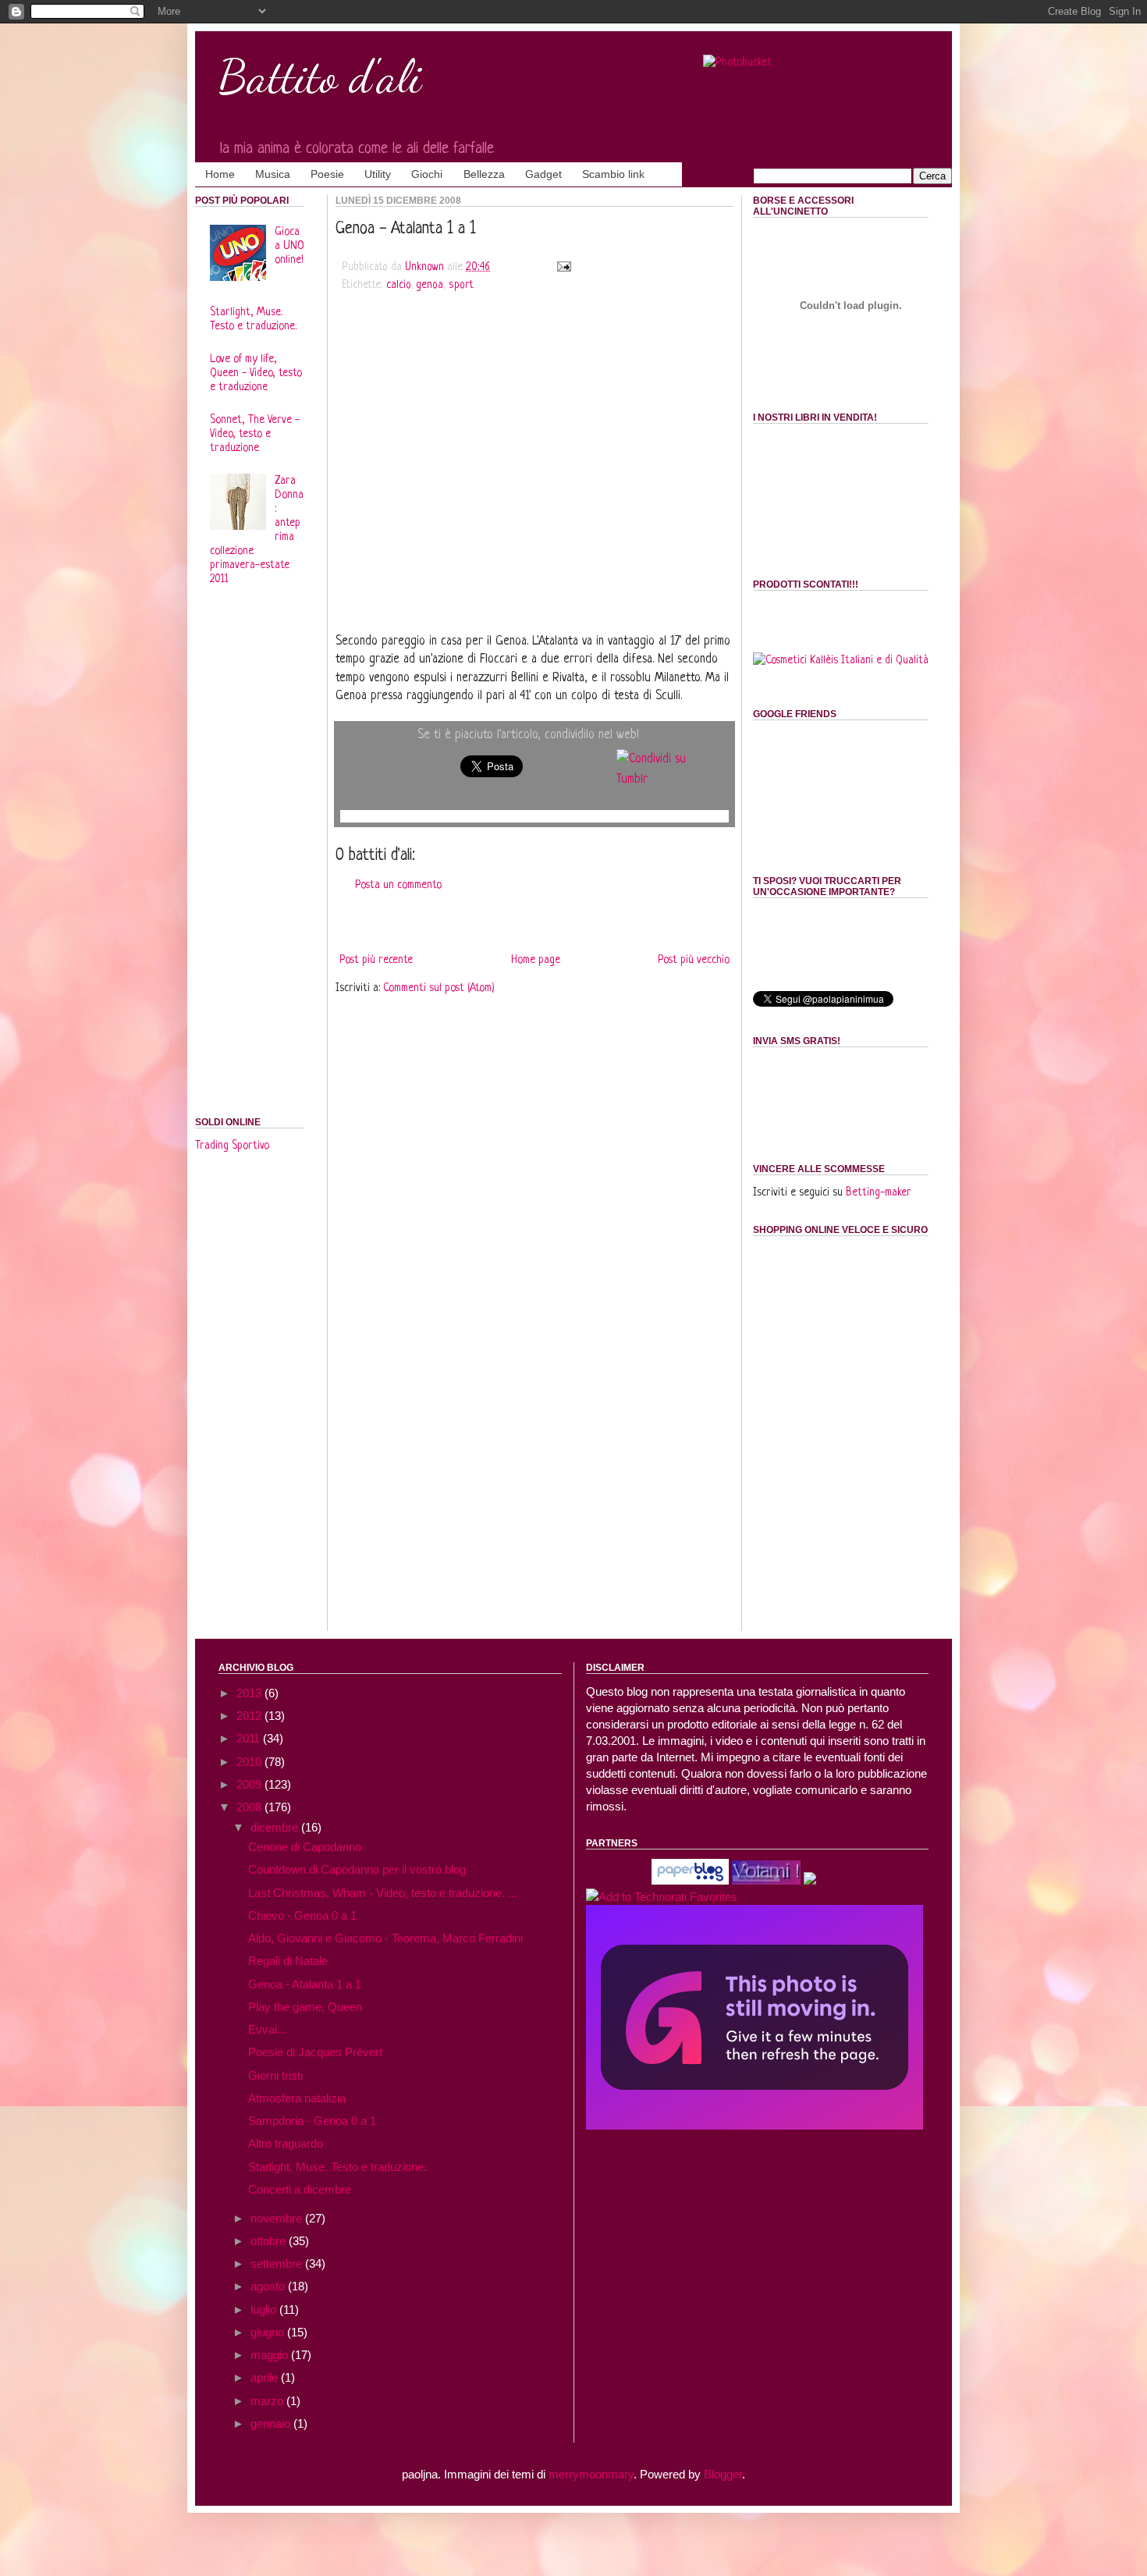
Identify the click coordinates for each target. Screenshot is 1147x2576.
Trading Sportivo (232, 1146)
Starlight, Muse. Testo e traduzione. (337, 2167)
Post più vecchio (694, 960)
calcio (398, 285)
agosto (269, 2286)
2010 (250, 1762)
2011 (250, 1738)
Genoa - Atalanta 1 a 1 (305, 1984)
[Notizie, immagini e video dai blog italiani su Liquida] (617, 1880)
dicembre (276, 1827)
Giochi (427, 174)
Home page (536, 960)
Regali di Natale (288, 1961)
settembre (278, 2263)
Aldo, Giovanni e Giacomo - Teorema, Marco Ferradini (385, 1938)
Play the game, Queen (305, 2007)
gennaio (272, 2423)
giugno (269, 2332)
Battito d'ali (320, 76)
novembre (278, 2218)
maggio (271, 2355)
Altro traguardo (286, 2143)
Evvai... (267, 2029)
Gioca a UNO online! (289, 246)
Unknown (426, 267)
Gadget (543, 174)
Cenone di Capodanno (305, 1847)
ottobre (270, 2241)
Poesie (327, 174)
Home (220, 174)
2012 (250, 1716)
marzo (268, 2401)
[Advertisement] (534, 428)
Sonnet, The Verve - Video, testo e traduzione (255, 434)
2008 (250, 1807)
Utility (378, 174)
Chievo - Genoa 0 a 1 (302, 1915)
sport (461, 285)
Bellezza (484, 174)
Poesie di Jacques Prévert (315, 2052)
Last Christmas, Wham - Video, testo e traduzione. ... (383, 1893)
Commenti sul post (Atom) (439, 988)
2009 (250, 1784)
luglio (265, 2310)
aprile (266, 2377)
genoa (430, 285)
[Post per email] (562, 267)
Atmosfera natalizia (297, 2098)
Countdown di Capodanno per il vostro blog (357, 1869)
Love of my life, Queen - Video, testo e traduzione (256, 373)
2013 (250, 1693)
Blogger (723, 2474)
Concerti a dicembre (300, 2189)
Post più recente (376, 960)
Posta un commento (398, 885)
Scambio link (613, 174)
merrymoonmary (591, 2474)
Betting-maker (879, 1192)
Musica (273, 174)
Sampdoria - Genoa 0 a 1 (312, 2121)
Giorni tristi (275, 2075)
